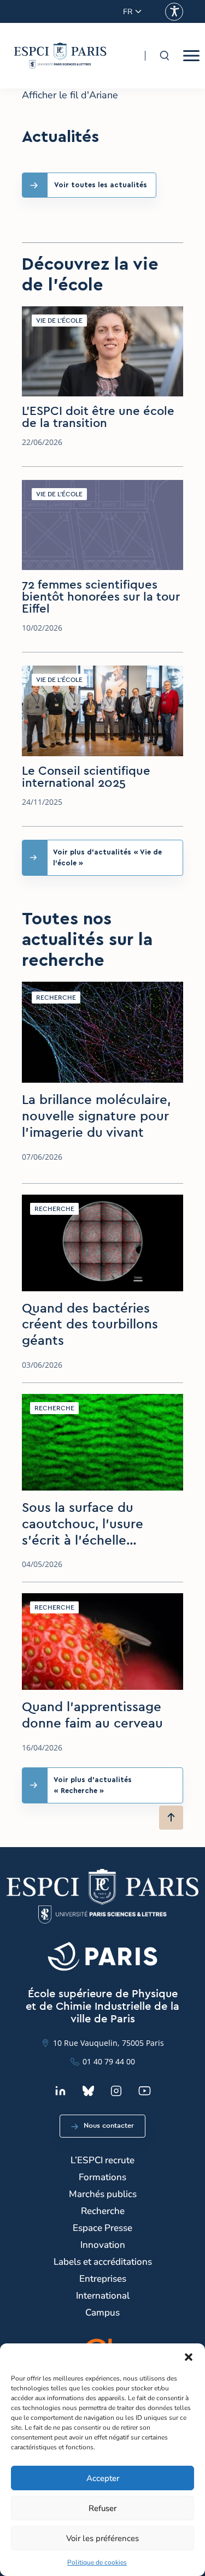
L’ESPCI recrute (102, 2160)
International (103, 2296)
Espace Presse (102, 2228)
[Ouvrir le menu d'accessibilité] (174, 12)
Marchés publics (103, 2194)
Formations (102, 2177)
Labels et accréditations (103, 2262)
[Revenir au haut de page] (171, 1818)
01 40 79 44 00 (109, 2061)
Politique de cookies (97, 2562)
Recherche (103, 2211)
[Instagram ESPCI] (116, 2091)
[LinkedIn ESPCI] (60, 2091)
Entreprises (103, 2279)
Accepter (103, 2478)
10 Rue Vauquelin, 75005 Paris (109, 2043)
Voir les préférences (102, 2538)
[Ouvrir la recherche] (164, 56)
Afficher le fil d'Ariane (70, 95)
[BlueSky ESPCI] (88, 2091)
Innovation (103, 2245)
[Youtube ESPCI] (145, 2091)
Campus (102, 2313)
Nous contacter (109, 2126)
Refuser (102, 2508)
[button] (189, 2357)
